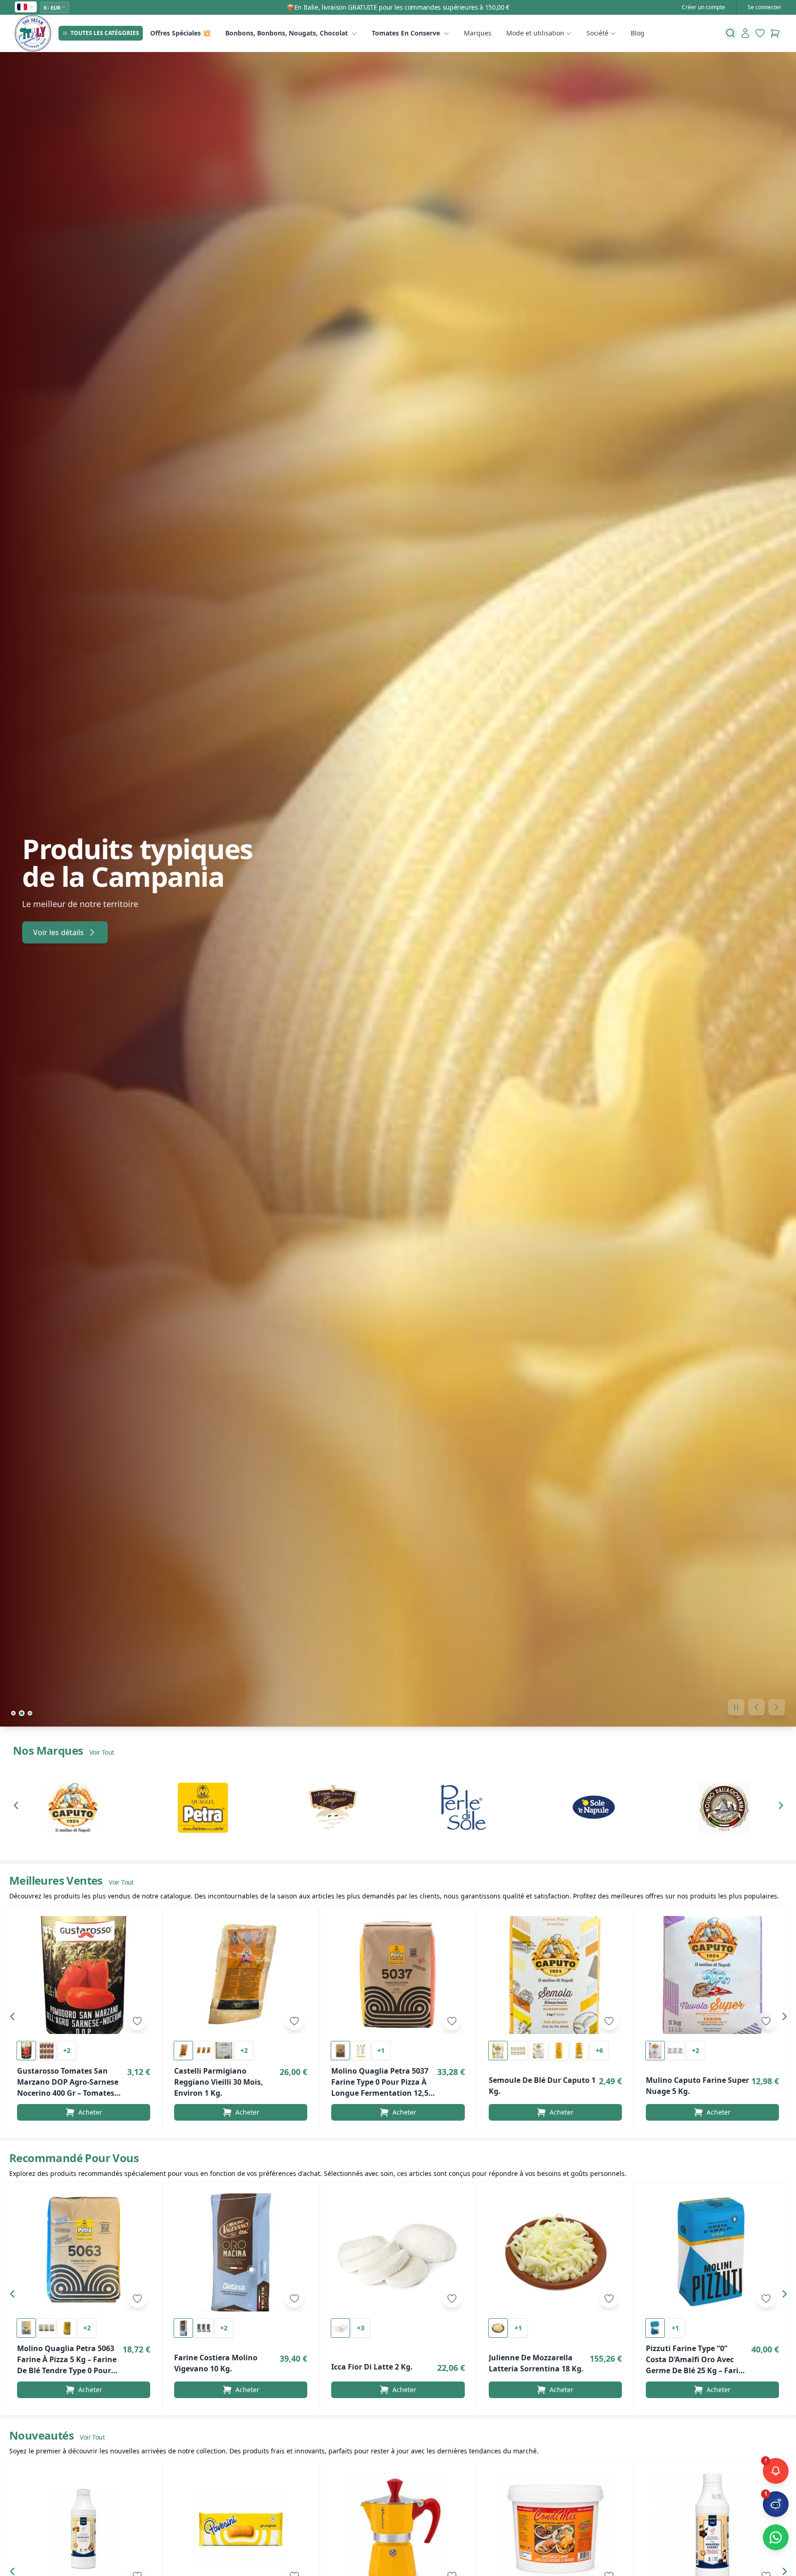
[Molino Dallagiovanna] (724, 1807)
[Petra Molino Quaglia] (202, 1807)
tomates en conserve (406, 33)
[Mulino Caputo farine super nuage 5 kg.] (712, 1975)
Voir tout (102, 1752)
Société (597, 33)
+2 (67, 2050)
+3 (361, 2328)
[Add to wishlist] (137, 2021)
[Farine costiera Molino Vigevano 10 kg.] (241, 2252)
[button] (18, 1807)
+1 (381, 2050)
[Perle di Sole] (463, 1807)
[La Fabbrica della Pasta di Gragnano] (333, 1807)
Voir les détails (59, 932)
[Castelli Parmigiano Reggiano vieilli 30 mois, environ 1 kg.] (241, 1975)
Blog (638, 33)
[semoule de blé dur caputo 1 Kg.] (555, 1975)
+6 (599, 2050)
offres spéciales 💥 (180, 33)
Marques (478, 33)
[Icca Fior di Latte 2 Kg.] (398, 2252)
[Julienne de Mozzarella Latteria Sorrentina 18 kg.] (555, 2252)
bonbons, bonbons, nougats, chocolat (287, 33)
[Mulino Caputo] (72, 1807)
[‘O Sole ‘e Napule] (594, 1807)
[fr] (26, 7)
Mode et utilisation (535, 33)
